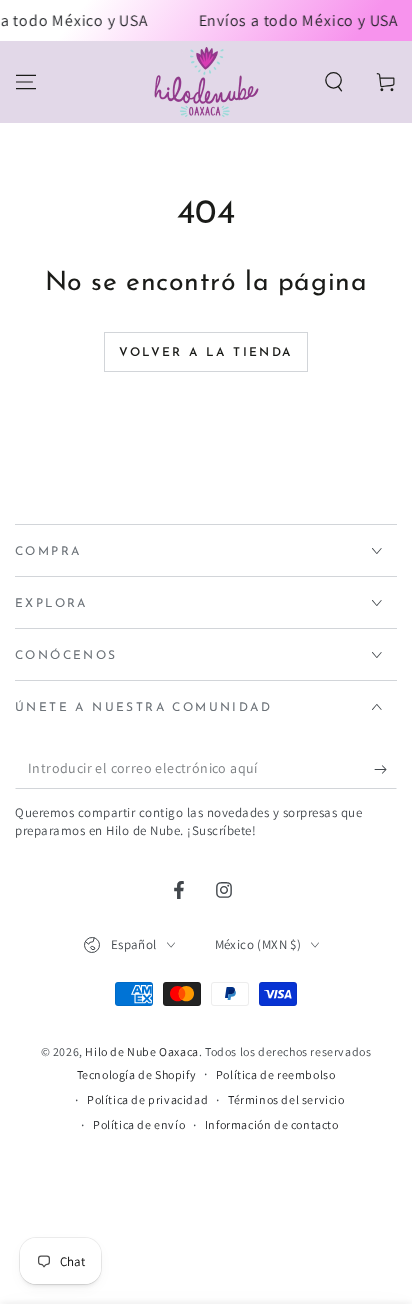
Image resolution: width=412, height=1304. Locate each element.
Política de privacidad (147, 1099)
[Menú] (26, 82)
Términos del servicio (286, 1099)
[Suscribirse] (385, 769)
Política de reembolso (276, 1074)
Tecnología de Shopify (137, 1074)
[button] (334, 82)
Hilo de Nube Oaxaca (141, 1051)
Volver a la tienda (205, 353)
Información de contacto (272, 1124)
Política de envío (139, 1124)
